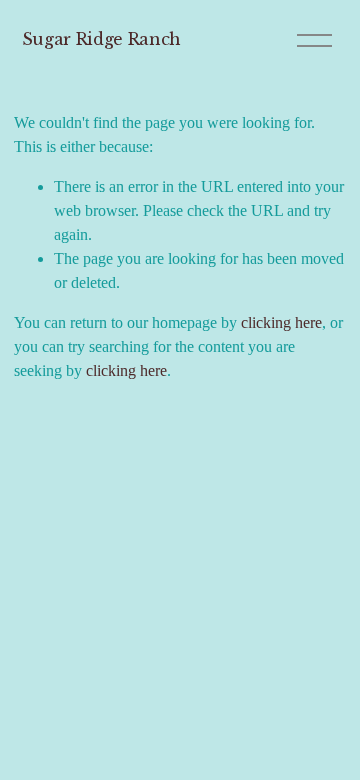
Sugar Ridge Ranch (102, 39)
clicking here (281, 322)
